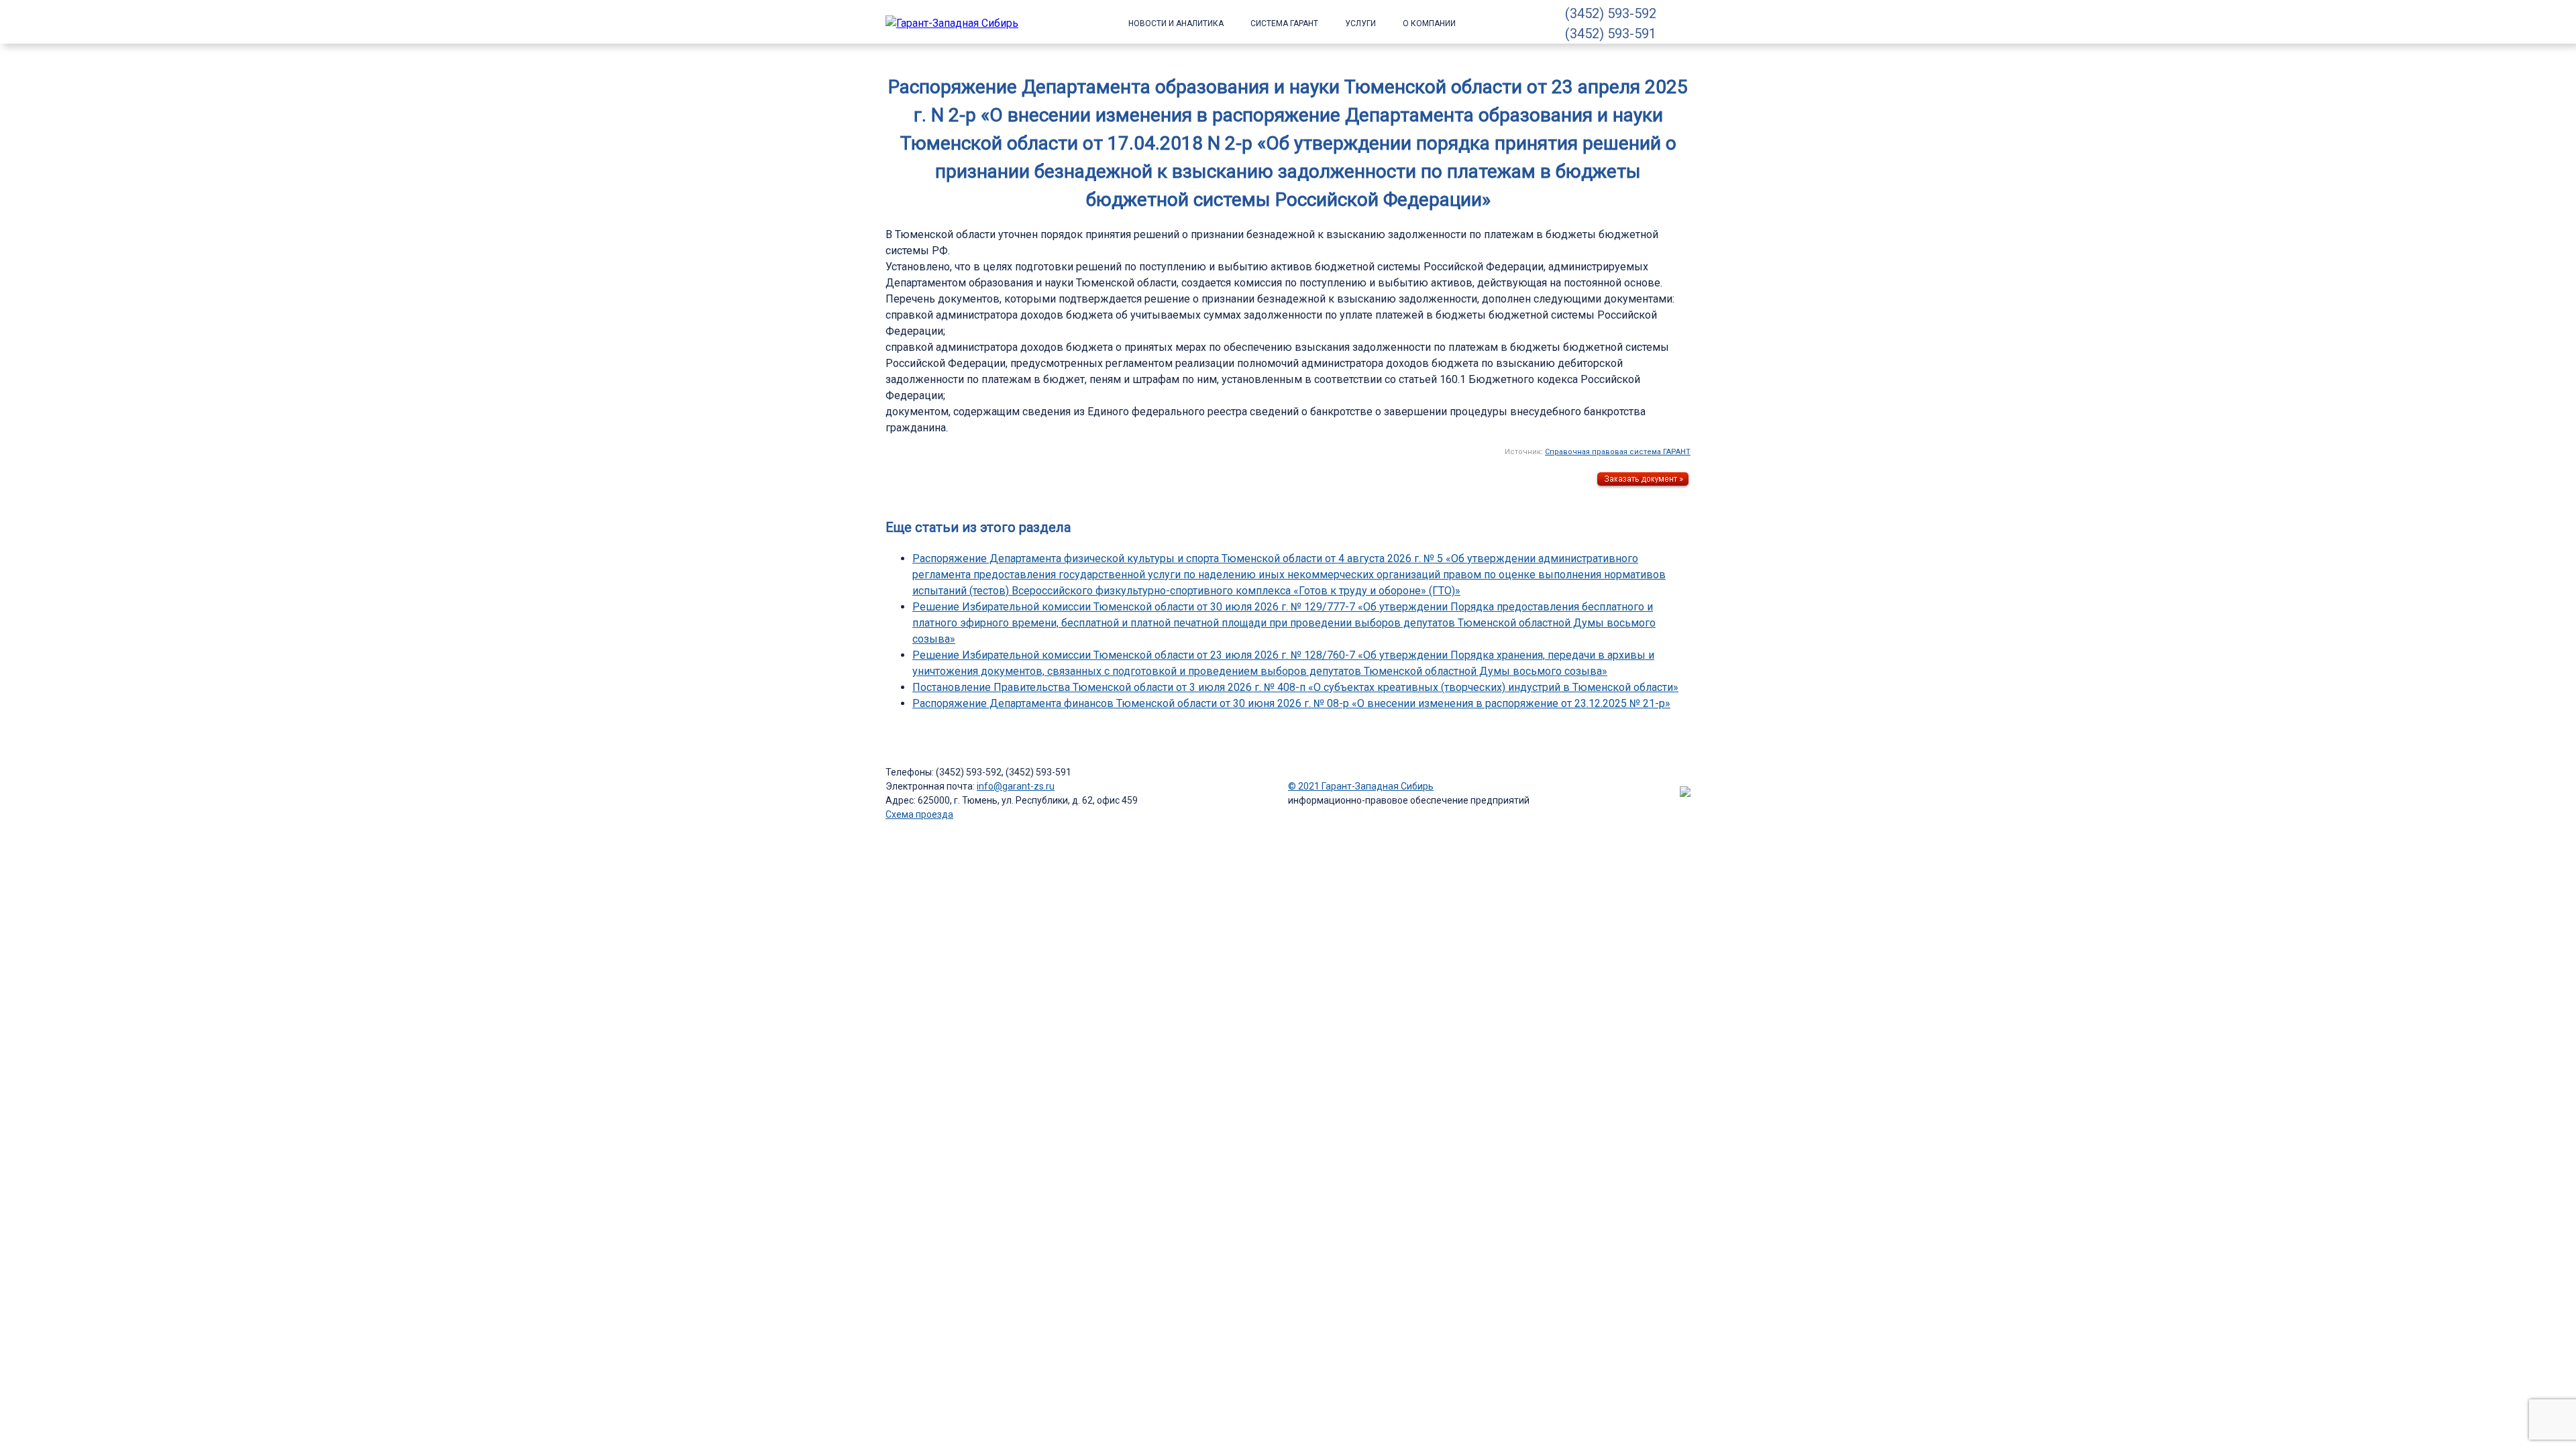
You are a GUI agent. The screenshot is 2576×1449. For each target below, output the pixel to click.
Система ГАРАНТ (1284, 23)
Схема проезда (919, 814)
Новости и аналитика (1176, 23)
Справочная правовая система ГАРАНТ (1618, 452)
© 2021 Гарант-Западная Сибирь (1361, 786)
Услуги (1360, 23)
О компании (1429, 23)
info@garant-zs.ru (1016, 786)
